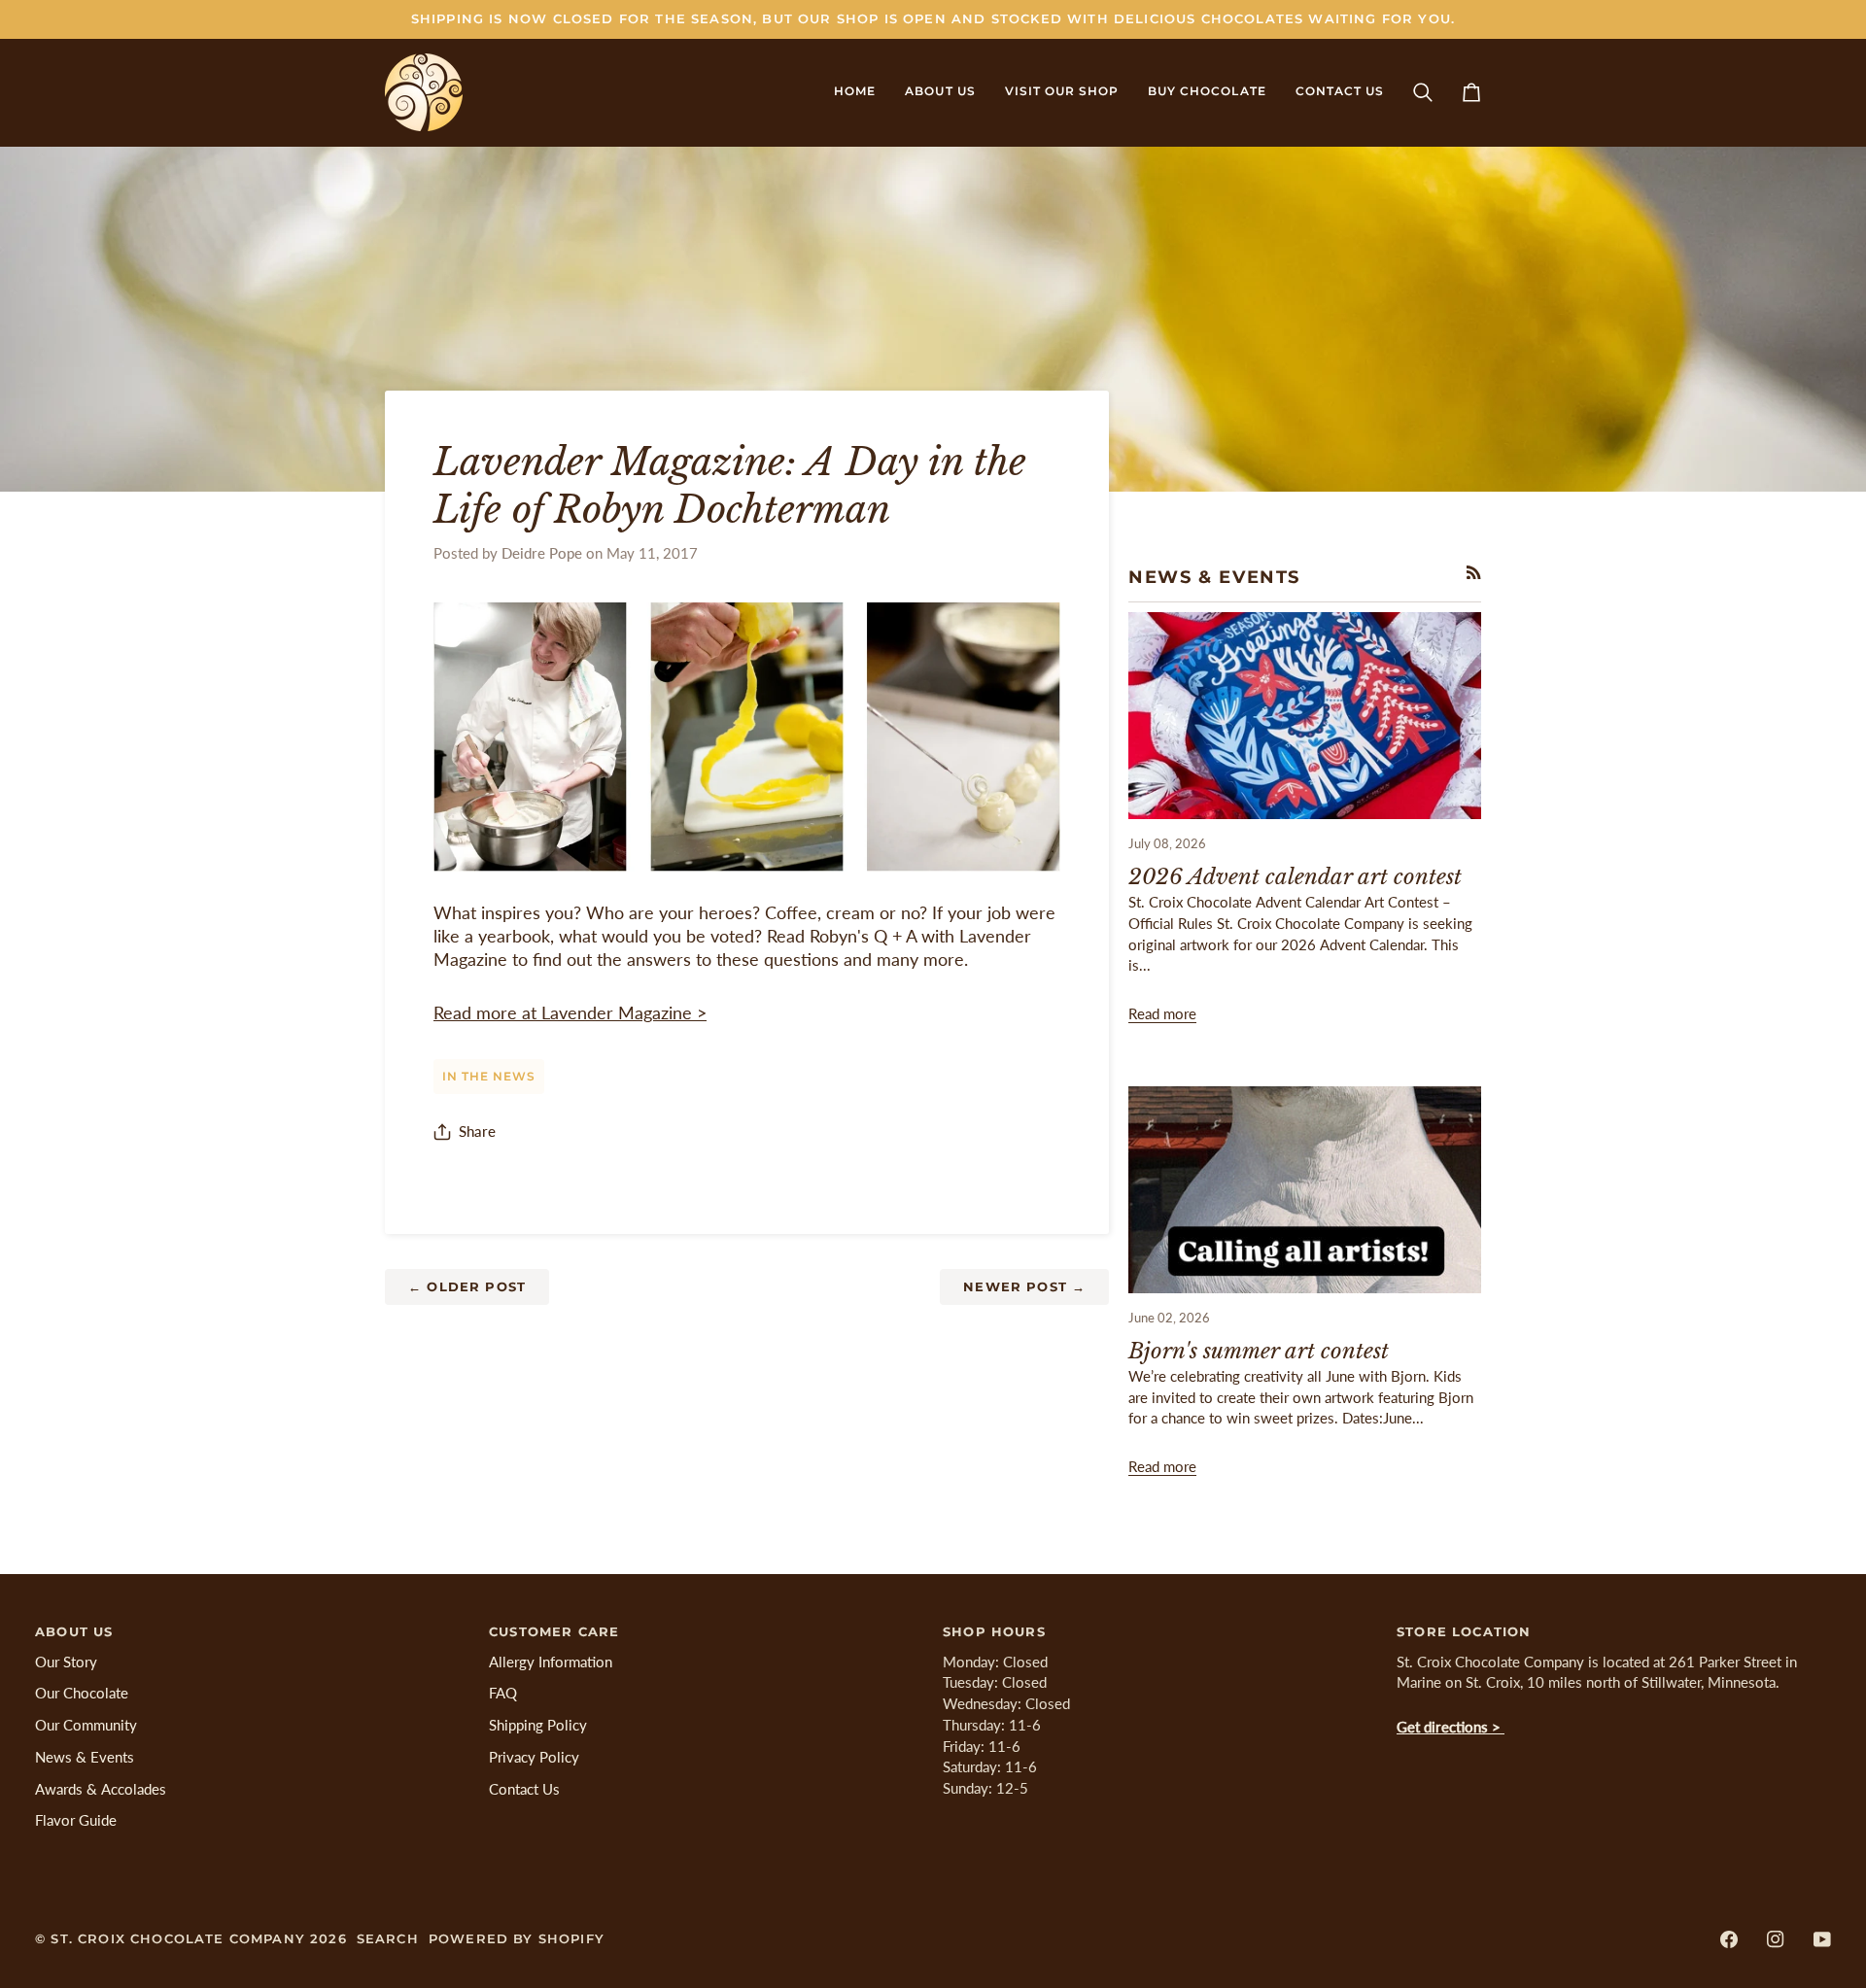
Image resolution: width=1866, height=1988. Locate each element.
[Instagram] (1776, 1939)
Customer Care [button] (554, 1631)
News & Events (85, 1757)
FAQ (503, 1693)
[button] (940, 92)
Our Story (66, 1662)
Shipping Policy (538, 1725)
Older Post (467, 1286)
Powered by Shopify (517, 1938)
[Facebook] (1729, 1939)
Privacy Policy (534, 1757)
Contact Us (524, 1789)
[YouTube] (1822, 1939)
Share (477, 1131)
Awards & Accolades (101, 1789)
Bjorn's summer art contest (1259, 1351)
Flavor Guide (76, 1820)
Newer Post (1024, 1286)
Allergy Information (551, 1662)
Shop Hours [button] (994, 1631)
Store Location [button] (1464, 1631)
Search (388, 1938)
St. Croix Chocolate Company (178, 1938)
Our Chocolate (82, 1693)
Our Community (86, 1725)
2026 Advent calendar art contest (1295, 877)
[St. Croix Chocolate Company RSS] (1474, 573)
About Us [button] (74, 1631)
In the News (489, 1077)
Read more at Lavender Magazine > (570, 1013)
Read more (1162, 1014)
